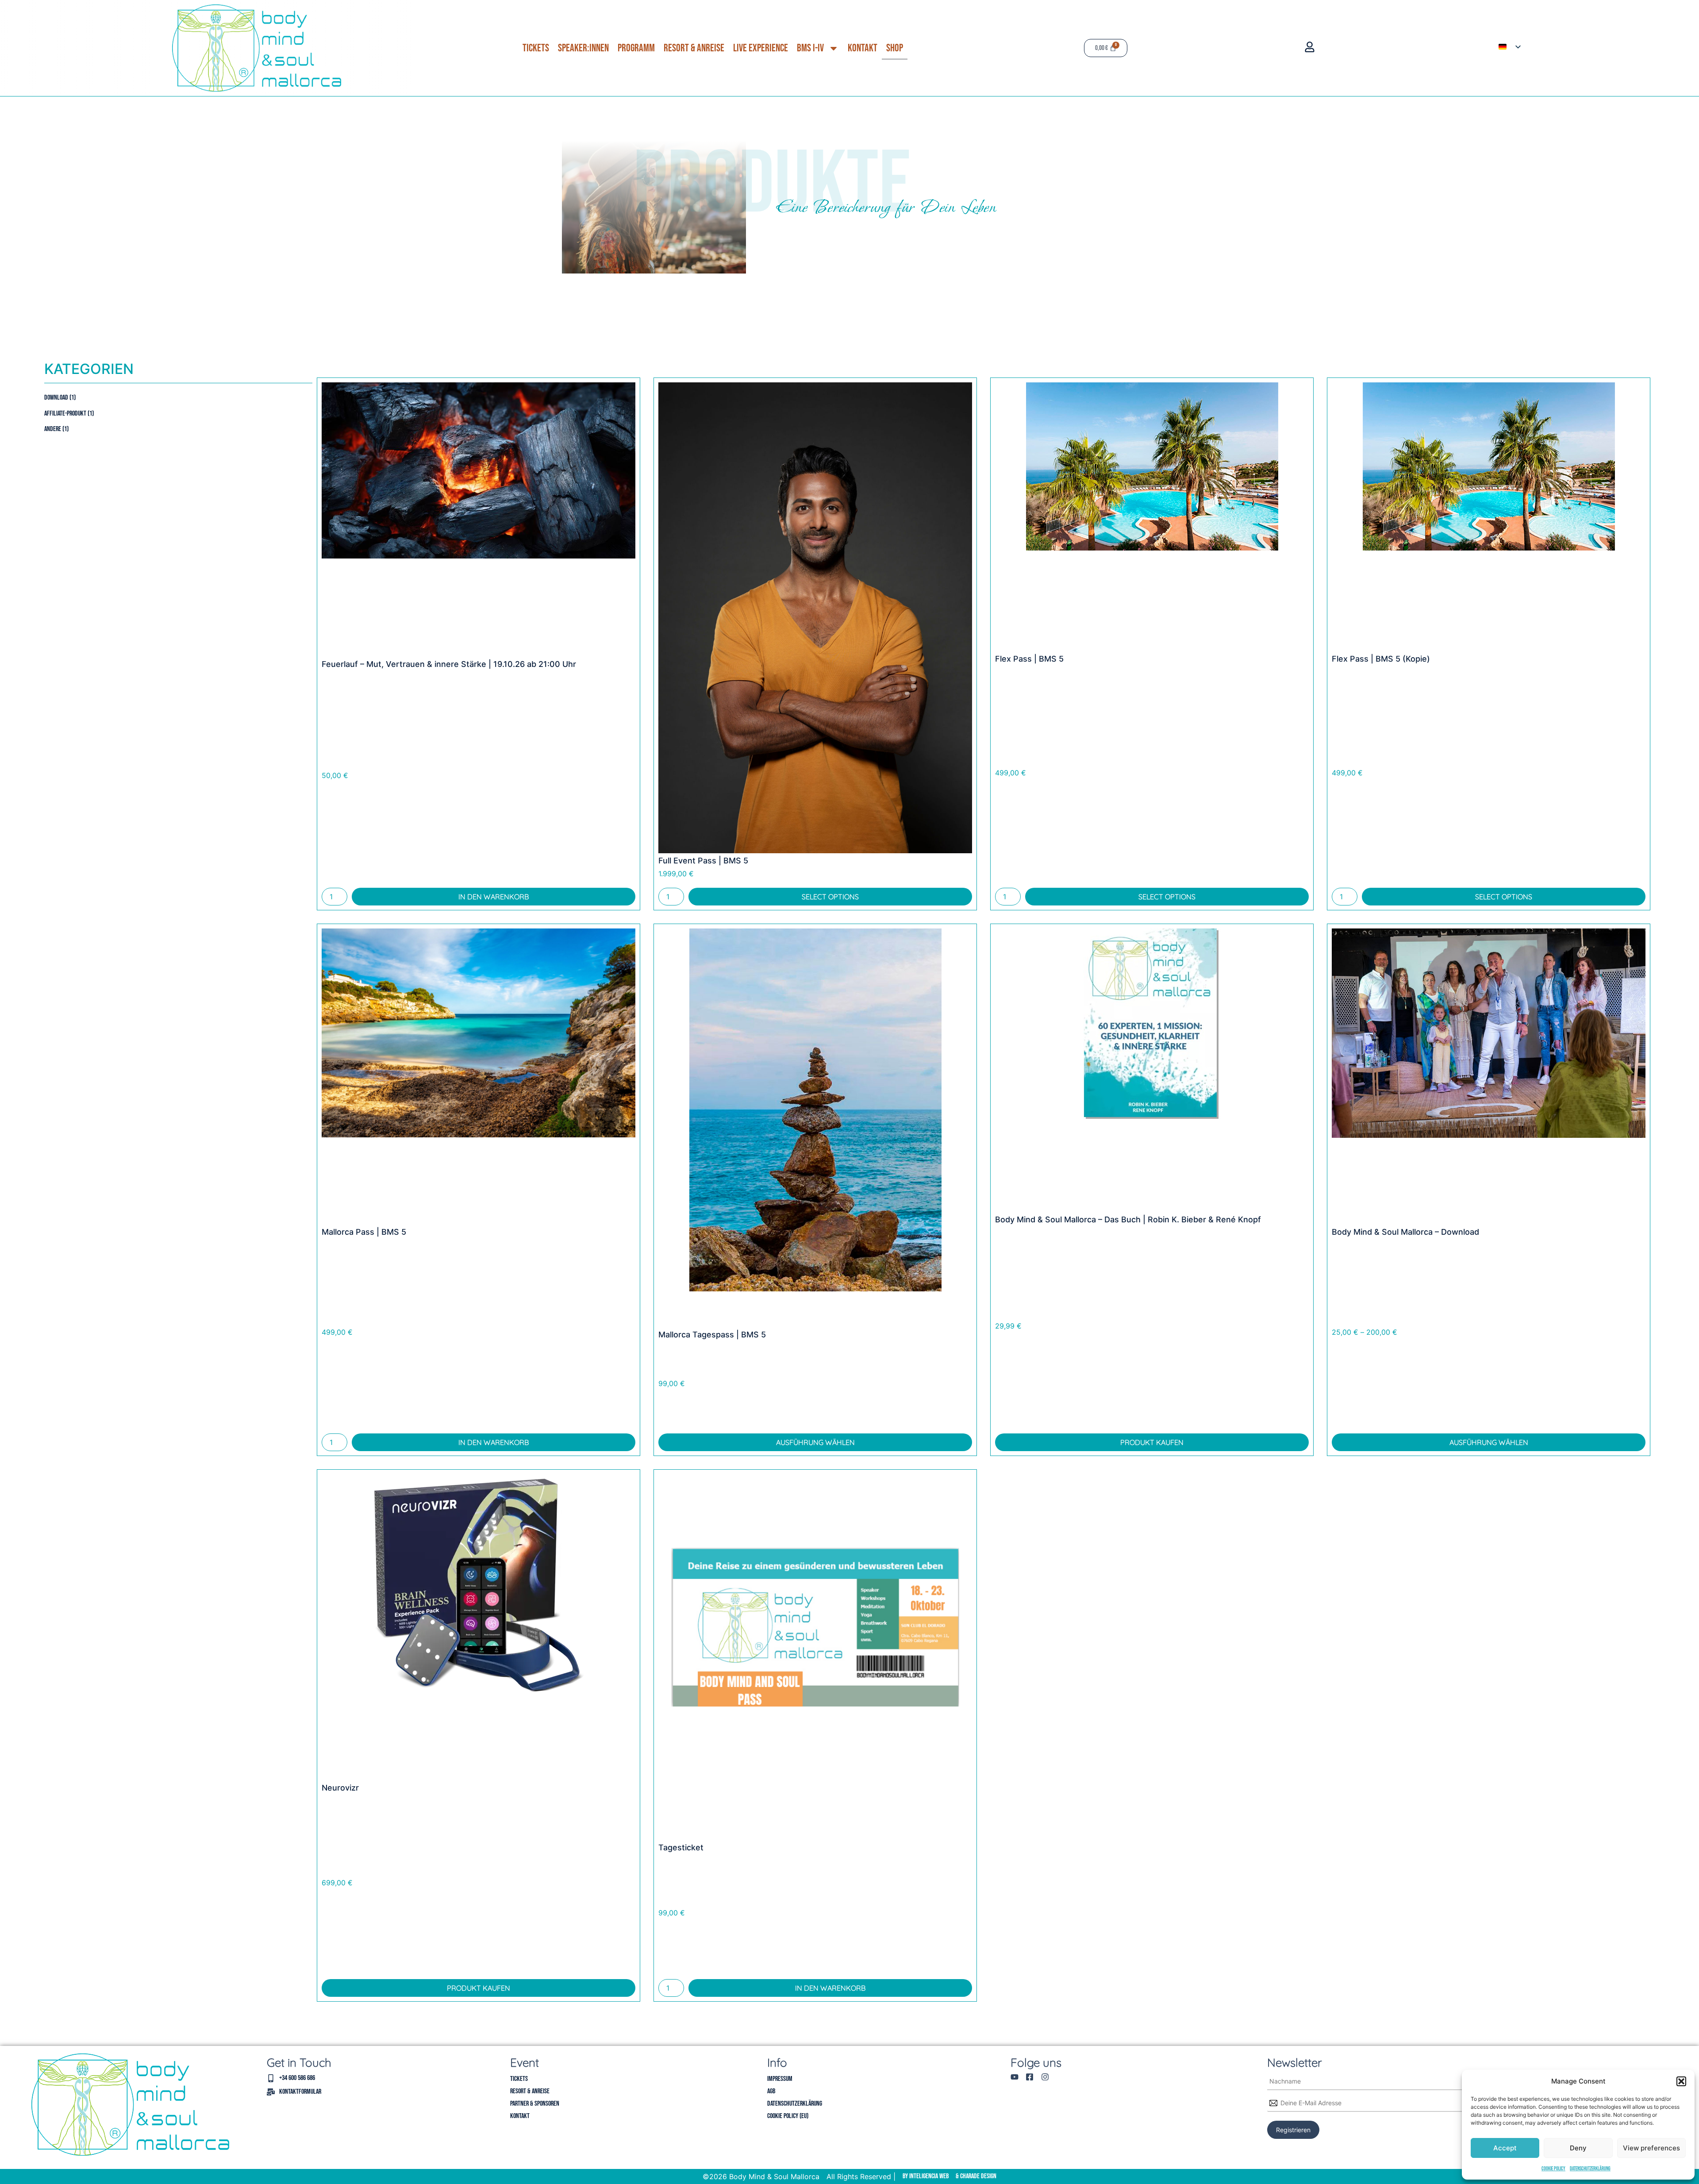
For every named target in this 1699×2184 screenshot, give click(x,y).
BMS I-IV (810, 48)
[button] (1681, 2081)
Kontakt (863, 48)
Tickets (536, 48)
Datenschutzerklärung (1590, 2169)
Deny (1578, 2148)
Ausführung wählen (815, 1442)
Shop (895, 48)
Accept (1505, 2148)
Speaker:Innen (583, 48)
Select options (830, 897)
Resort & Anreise (694, 48)
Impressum (780, 2079)
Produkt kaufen (1152, 1442)
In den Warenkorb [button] (494, 897)
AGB (771, 2091)
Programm (636, 48)
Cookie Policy (1553, 2169)
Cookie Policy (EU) (788, 2116)
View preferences (1651, 2148)
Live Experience (761, 48)
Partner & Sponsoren (535, 2104)
